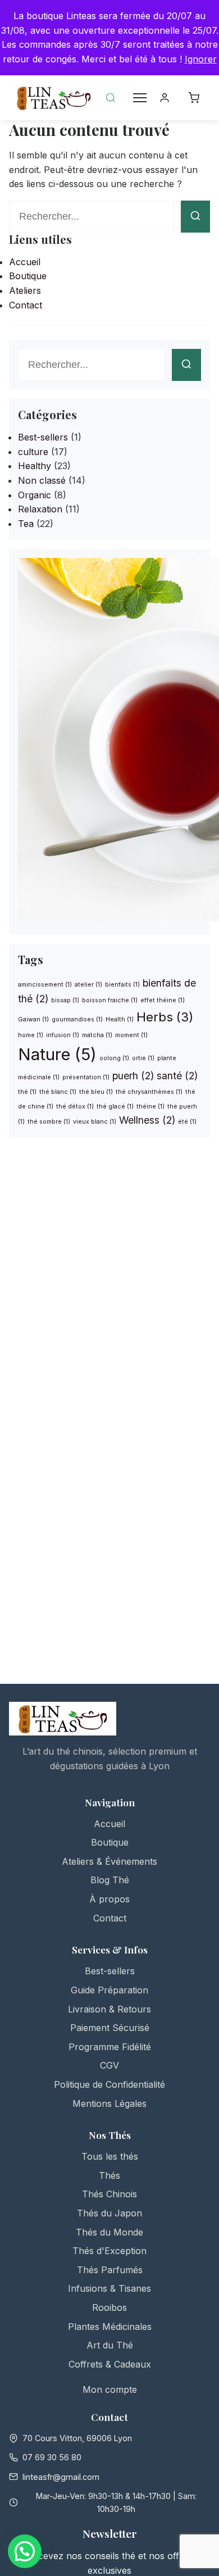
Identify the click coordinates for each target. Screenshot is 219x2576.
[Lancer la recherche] (195, 217)
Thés (109, 2175)
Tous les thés (110, 2156)
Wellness (147, 1120)
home (31, 1035)
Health (120, 1019)
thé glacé (115, 1107)
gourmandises (77, 1019)
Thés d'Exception (109, 2251)
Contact (26, 305)
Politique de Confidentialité (109, 2084)
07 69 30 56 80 (52, 2457)
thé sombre (49, 1122)
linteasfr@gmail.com (61, 2477)
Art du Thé (110, 2345)
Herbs (165, 1017)
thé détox (75, 1107)
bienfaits (122, 985)
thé (27, 1092)
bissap (65, 1000)
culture (33, 452)
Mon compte (110, 2389)
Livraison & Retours (109, 2009)
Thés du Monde (109, 2232)
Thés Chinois (109, 2194)
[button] (25, 2551)
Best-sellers (43, 437)
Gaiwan (33, 1019)
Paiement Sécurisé (110, 2028)
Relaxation (40, 509)
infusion (63, 1035)
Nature (57, 1054)
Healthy (35, 466)
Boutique (28, 276)
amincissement (45, 985)
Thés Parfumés (110, 2270)
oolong (114, 1058)
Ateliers (25, 290)
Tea (26, 524)
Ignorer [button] (201, 59)
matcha (97, 1035)
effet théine (163, 1000)
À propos (109, 1899)
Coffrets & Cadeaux (110, 2364)
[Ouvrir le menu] (140, 98)
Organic (35, 495)
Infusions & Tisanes (109, 2288)
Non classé (42, 480)
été (187, 1122)
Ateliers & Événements (109, 1861)
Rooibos (109, 2307)
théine (150, 1107)
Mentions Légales (109, 2103)
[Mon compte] (169, 98)
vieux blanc (95, 1122)
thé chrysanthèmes (149, 1092)
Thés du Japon (109, 2213)
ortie (143, 1058)
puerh (133, 1076)
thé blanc (58, 1092)
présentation (86, 1077)
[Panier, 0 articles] (198, 98)
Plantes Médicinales (110, 2327)
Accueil (25, 262)
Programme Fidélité (110, 2047)
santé (177, 1076)
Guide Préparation (109, 1990)
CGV (109, 2065)
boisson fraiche (110, 1000)
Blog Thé (110, 1880)
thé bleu (96, 1092)
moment (131, 1035)
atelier (88, 985)
